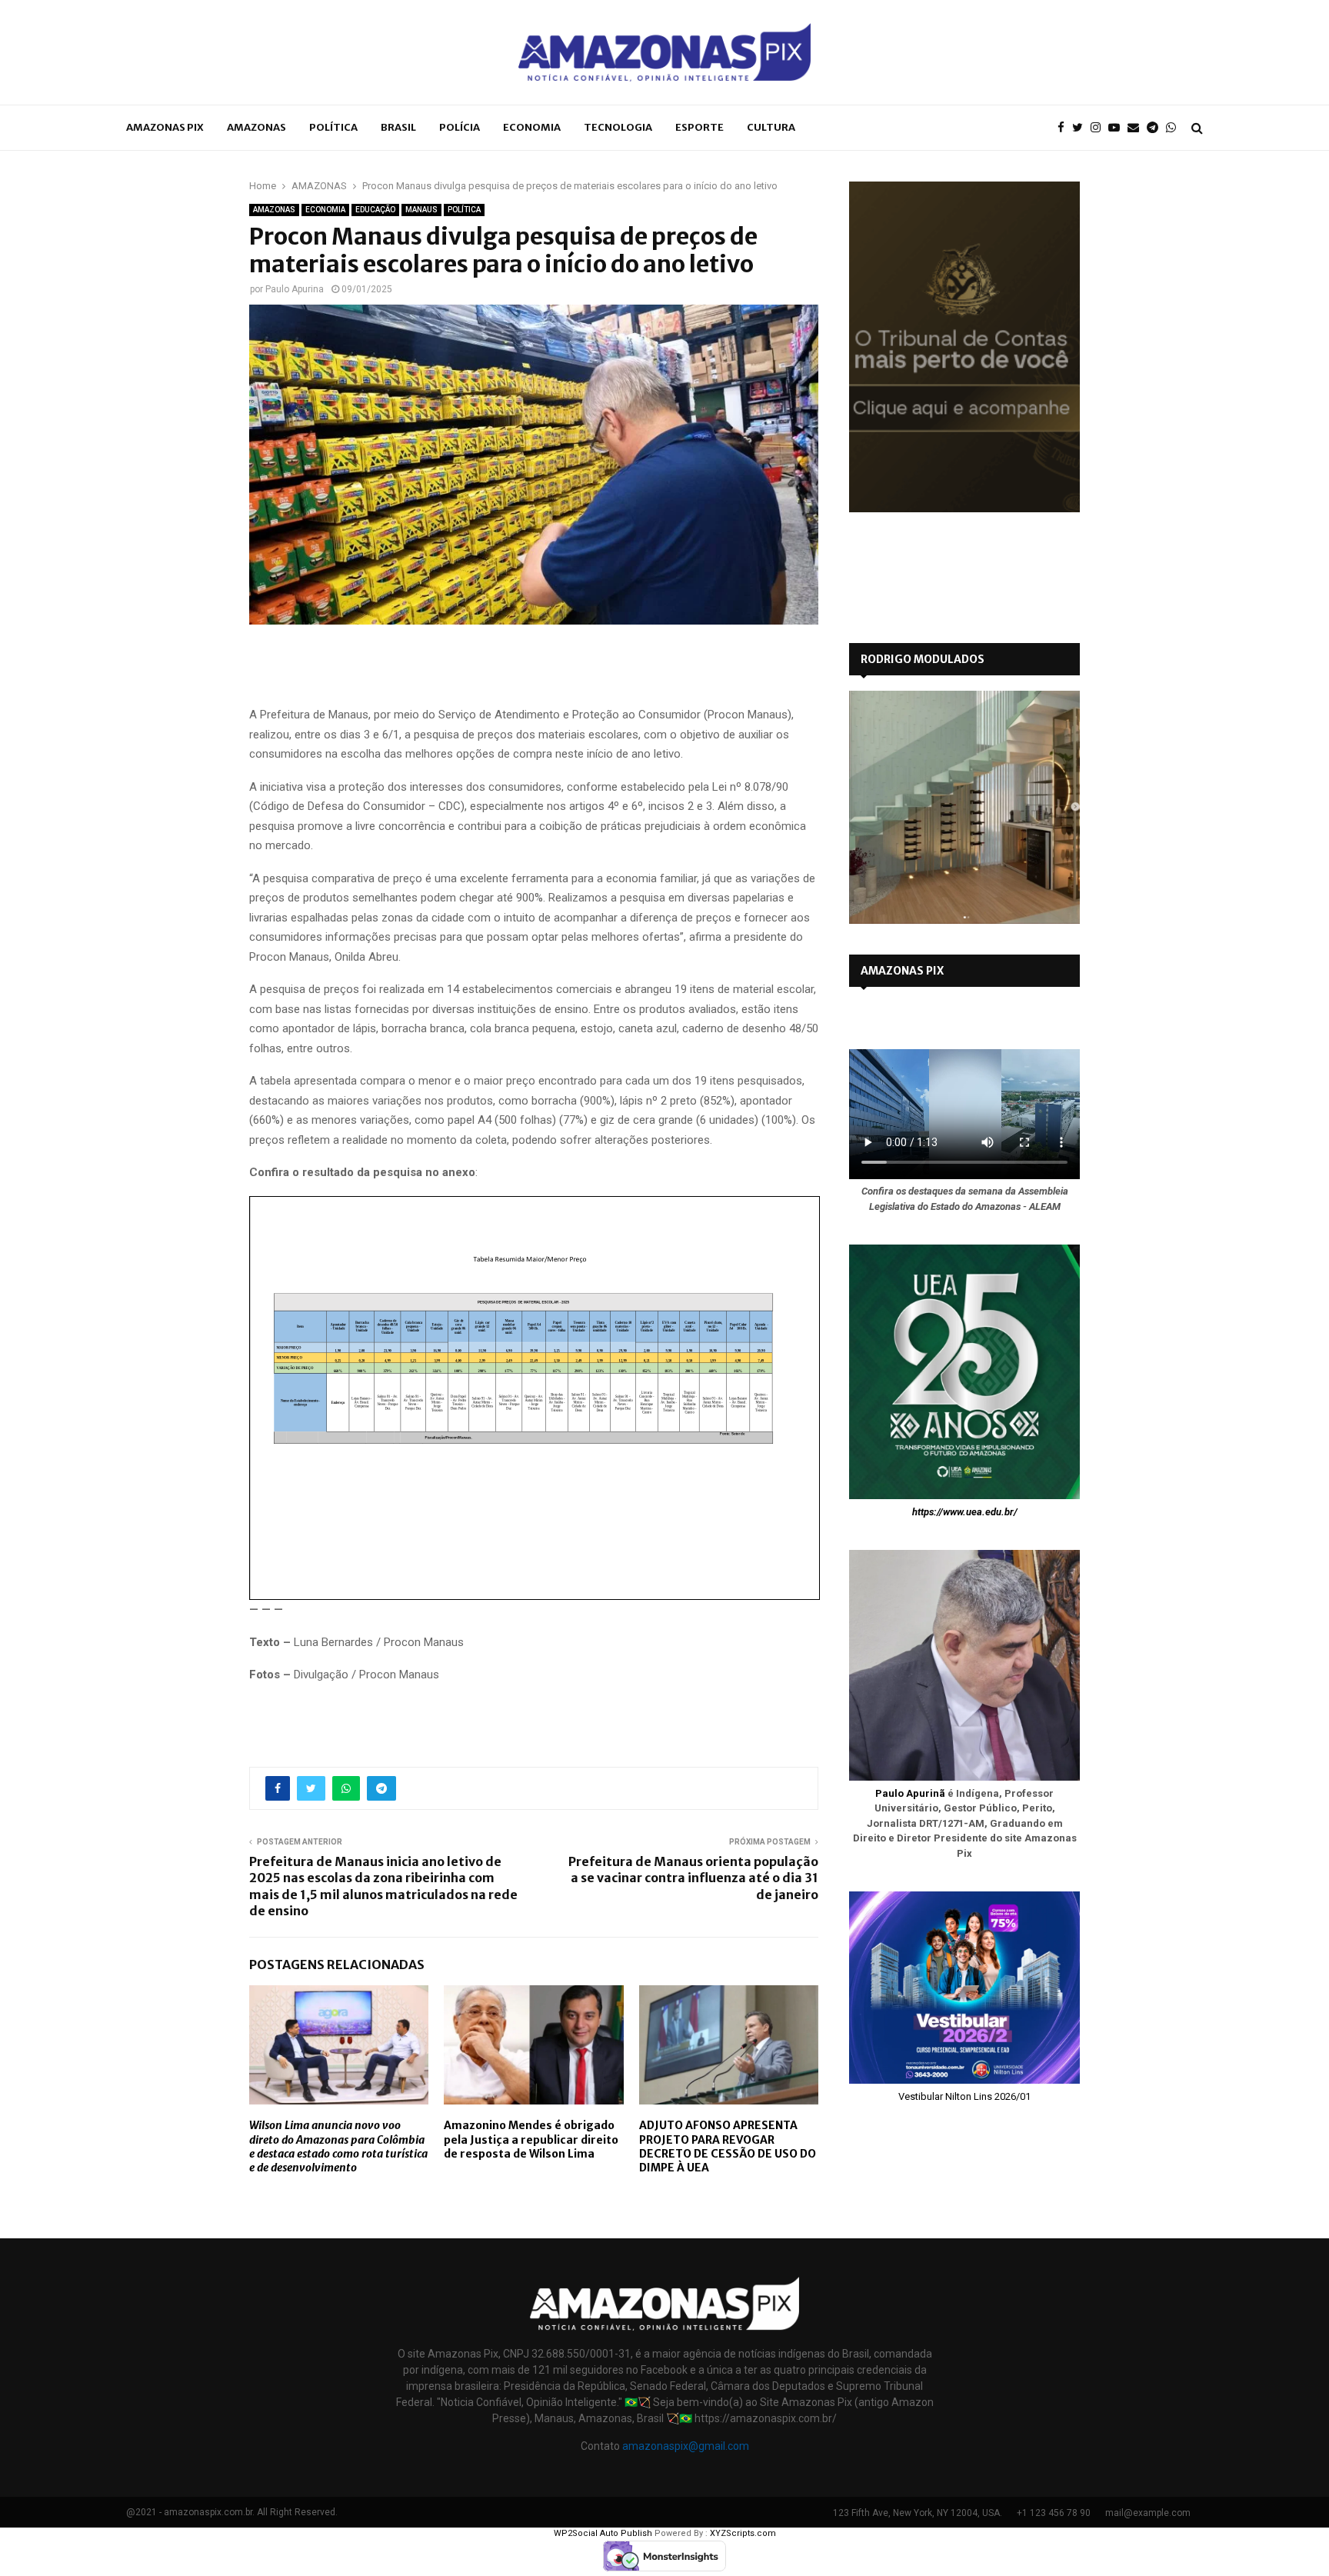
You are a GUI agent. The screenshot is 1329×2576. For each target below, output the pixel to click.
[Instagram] (1099, 128)
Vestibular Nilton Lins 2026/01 (964, 2096)
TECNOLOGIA (618, 127)
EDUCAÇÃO (375, 210)
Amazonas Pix (165, 127)
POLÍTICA (333, 127)
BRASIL (398, 127)
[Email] (1137, 128)
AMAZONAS (256, 127)
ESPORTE (699, 127)
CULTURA (771, 127)
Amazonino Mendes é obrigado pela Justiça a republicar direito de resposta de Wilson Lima (531, 2139)
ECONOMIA (532, 127)
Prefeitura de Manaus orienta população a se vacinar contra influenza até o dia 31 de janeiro (693, 1878)
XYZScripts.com (743, 2533)
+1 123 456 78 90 (1054, 2513)
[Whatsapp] (1175, 128)
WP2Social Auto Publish (603, 2533)
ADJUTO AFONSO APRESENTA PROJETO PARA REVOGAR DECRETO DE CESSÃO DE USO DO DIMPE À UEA (728, 2146)
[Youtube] (1118, 128)
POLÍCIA (460, 127)
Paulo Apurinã (910, 1793)
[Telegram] (1156, 128)
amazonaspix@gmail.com (686, 2446)
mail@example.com (1148, 2513)
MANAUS (421, 210)
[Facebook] (1065, 128)
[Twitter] (1081, 128)
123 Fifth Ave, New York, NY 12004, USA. (918, 2513)
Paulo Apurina (295, 289)
